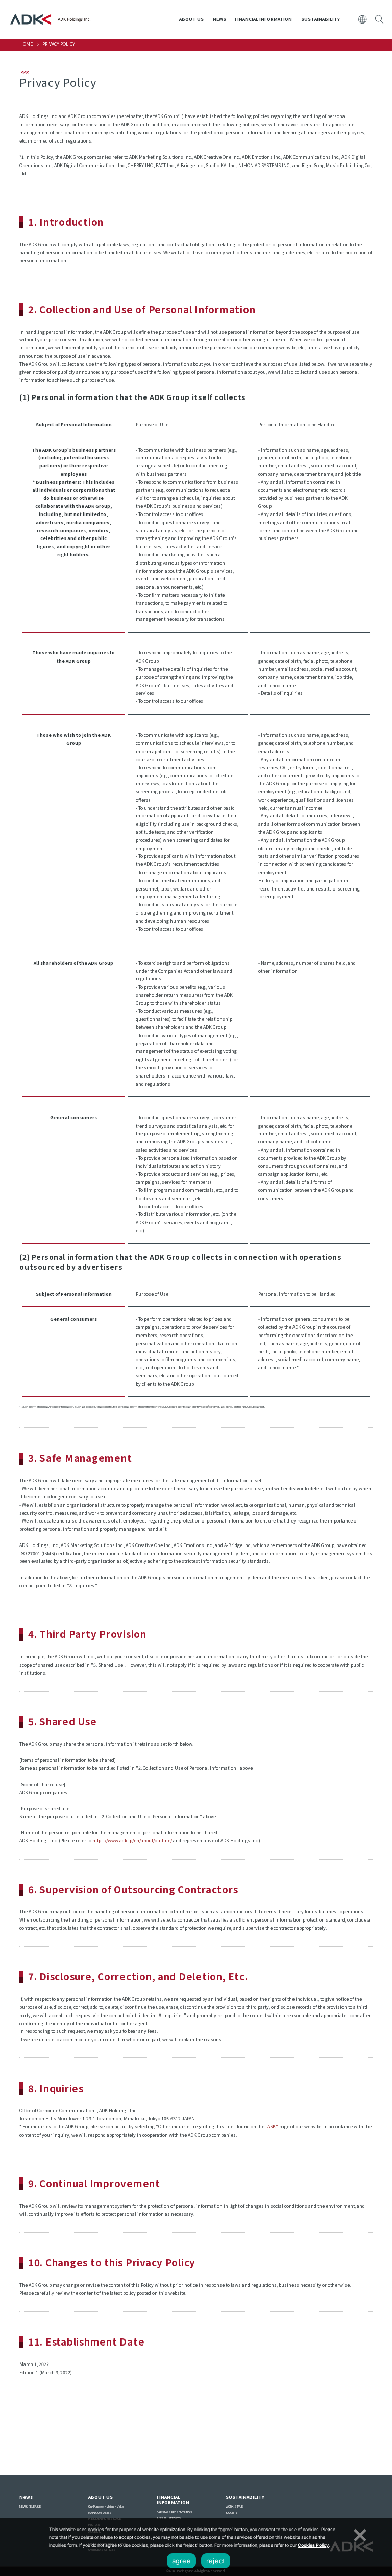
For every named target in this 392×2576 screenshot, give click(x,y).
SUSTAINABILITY (321, 19)
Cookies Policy (313, 2545)
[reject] (359, 2534)
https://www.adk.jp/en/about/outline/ (132, 1841)
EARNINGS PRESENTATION (174, 2512)
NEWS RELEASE (30, 2506)
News (26, 2497)
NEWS (219, 19)
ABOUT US (191, 19)
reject (216, 2561)
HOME (26, 44)
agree (181, 2561)
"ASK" (272, 2127)
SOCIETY (231, 2512)
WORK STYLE (234, 2506)
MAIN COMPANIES (100, 2512)
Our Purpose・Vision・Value (106, 2506)
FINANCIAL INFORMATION (263, 19)
